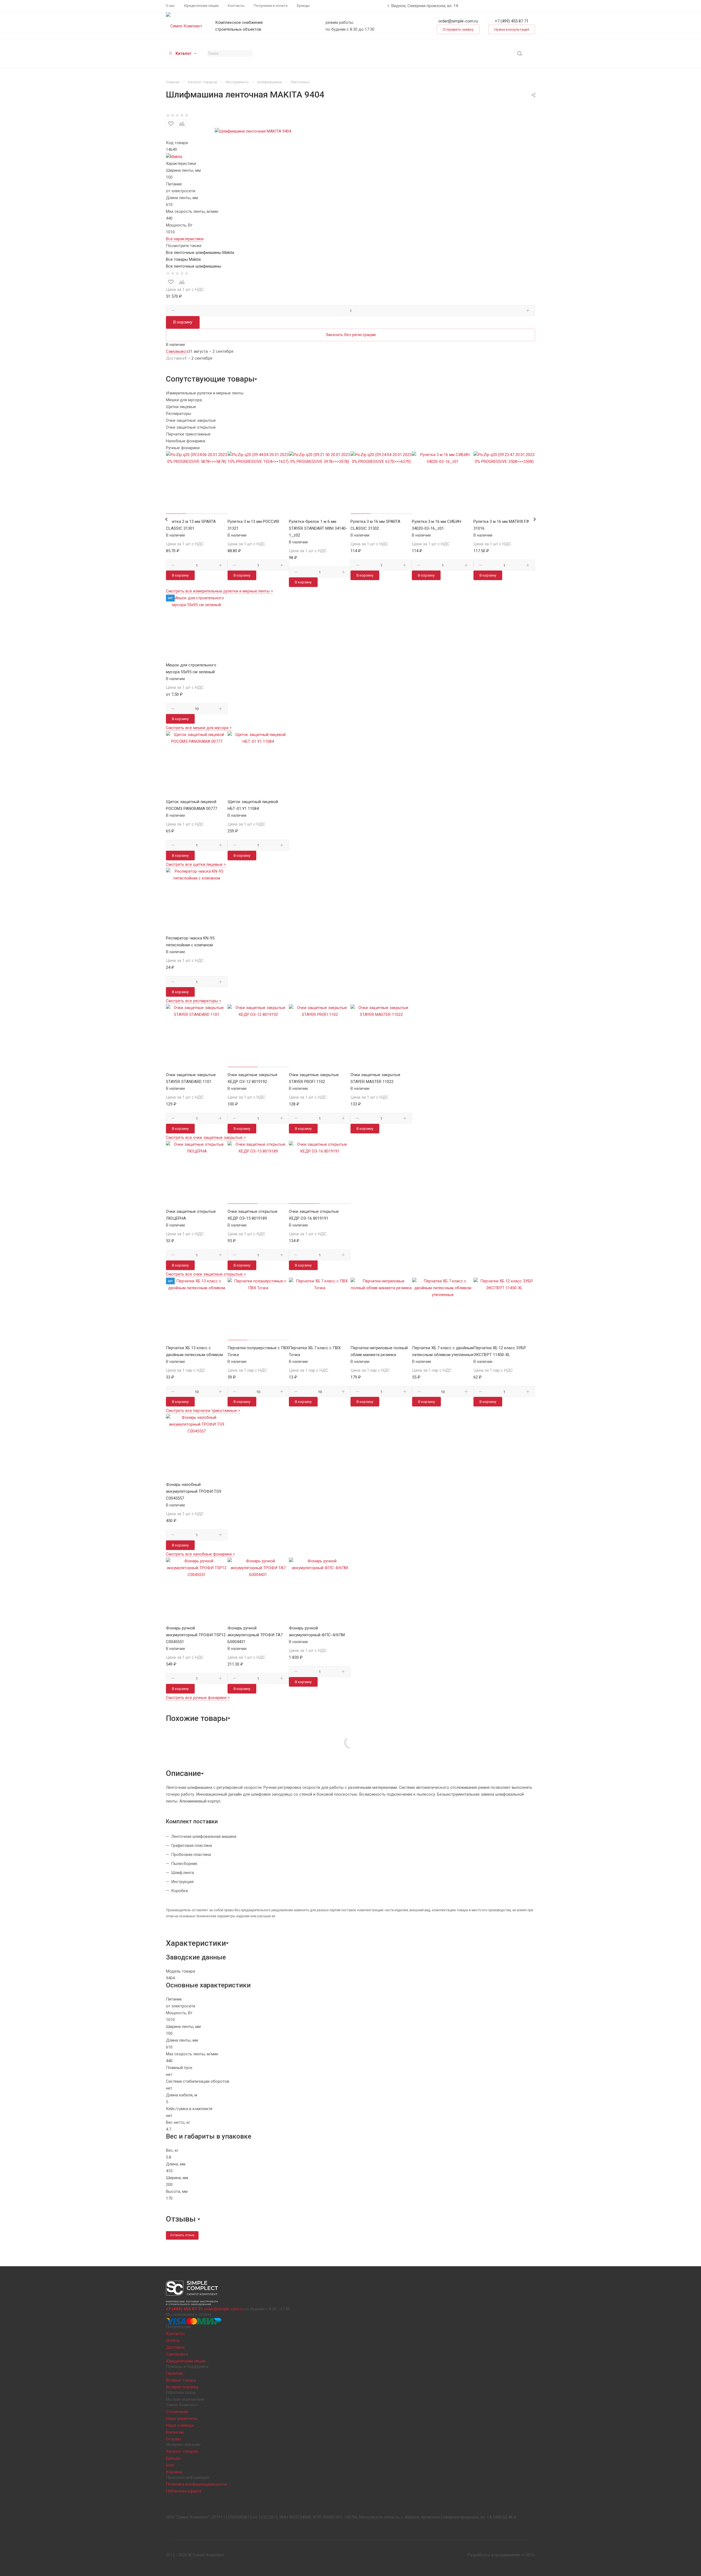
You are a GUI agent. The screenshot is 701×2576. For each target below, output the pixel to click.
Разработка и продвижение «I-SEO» (501, 2555)
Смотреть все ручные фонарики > (198, 1698)
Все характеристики (185, 239)
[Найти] (520, 54)
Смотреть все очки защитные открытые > (206, 1274)
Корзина (174, 2472)
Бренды (173, 2458)
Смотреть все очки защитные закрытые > (206, 1137)
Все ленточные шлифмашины (194, 266)
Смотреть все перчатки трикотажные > (203, 1411)
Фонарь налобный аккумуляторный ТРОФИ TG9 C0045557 (194, 1491)
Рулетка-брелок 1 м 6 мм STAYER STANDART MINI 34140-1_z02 (318, 528)
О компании (177, 2412)
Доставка (175, 2347)
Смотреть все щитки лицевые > (196, 864)
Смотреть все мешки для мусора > (199, 728)
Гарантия (174, 2373)
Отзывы (173, 2439)
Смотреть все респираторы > (194, 1001)
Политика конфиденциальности (196, 2484)
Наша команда (180, 2425)
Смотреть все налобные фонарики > (200, 1554)
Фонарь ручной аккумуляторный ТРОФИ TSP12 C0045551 (196, 1635)
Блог (170, 2465)
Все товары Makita (183, 259)
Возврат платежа (182, 2387)
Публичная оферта (184, 2491)
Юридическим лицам (186, 2361)
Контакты (175, 2334)
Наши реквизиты (182, 2419)
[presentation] (166, 519)
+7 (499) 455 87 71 (512, 21)
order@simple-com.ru (458, 21)
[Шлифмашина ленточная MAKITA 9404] (253, 131)
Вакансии (175, 2432)
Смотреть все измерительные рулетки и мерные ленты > (219, 591)
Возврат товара (181, 2380)
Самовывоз (177, 2354)
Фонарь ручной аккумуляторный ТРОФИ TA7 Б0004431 (255, 1635)
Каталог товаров (182, 2451)
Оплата (173, 2340)
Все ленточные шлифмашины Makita (200, 253)
